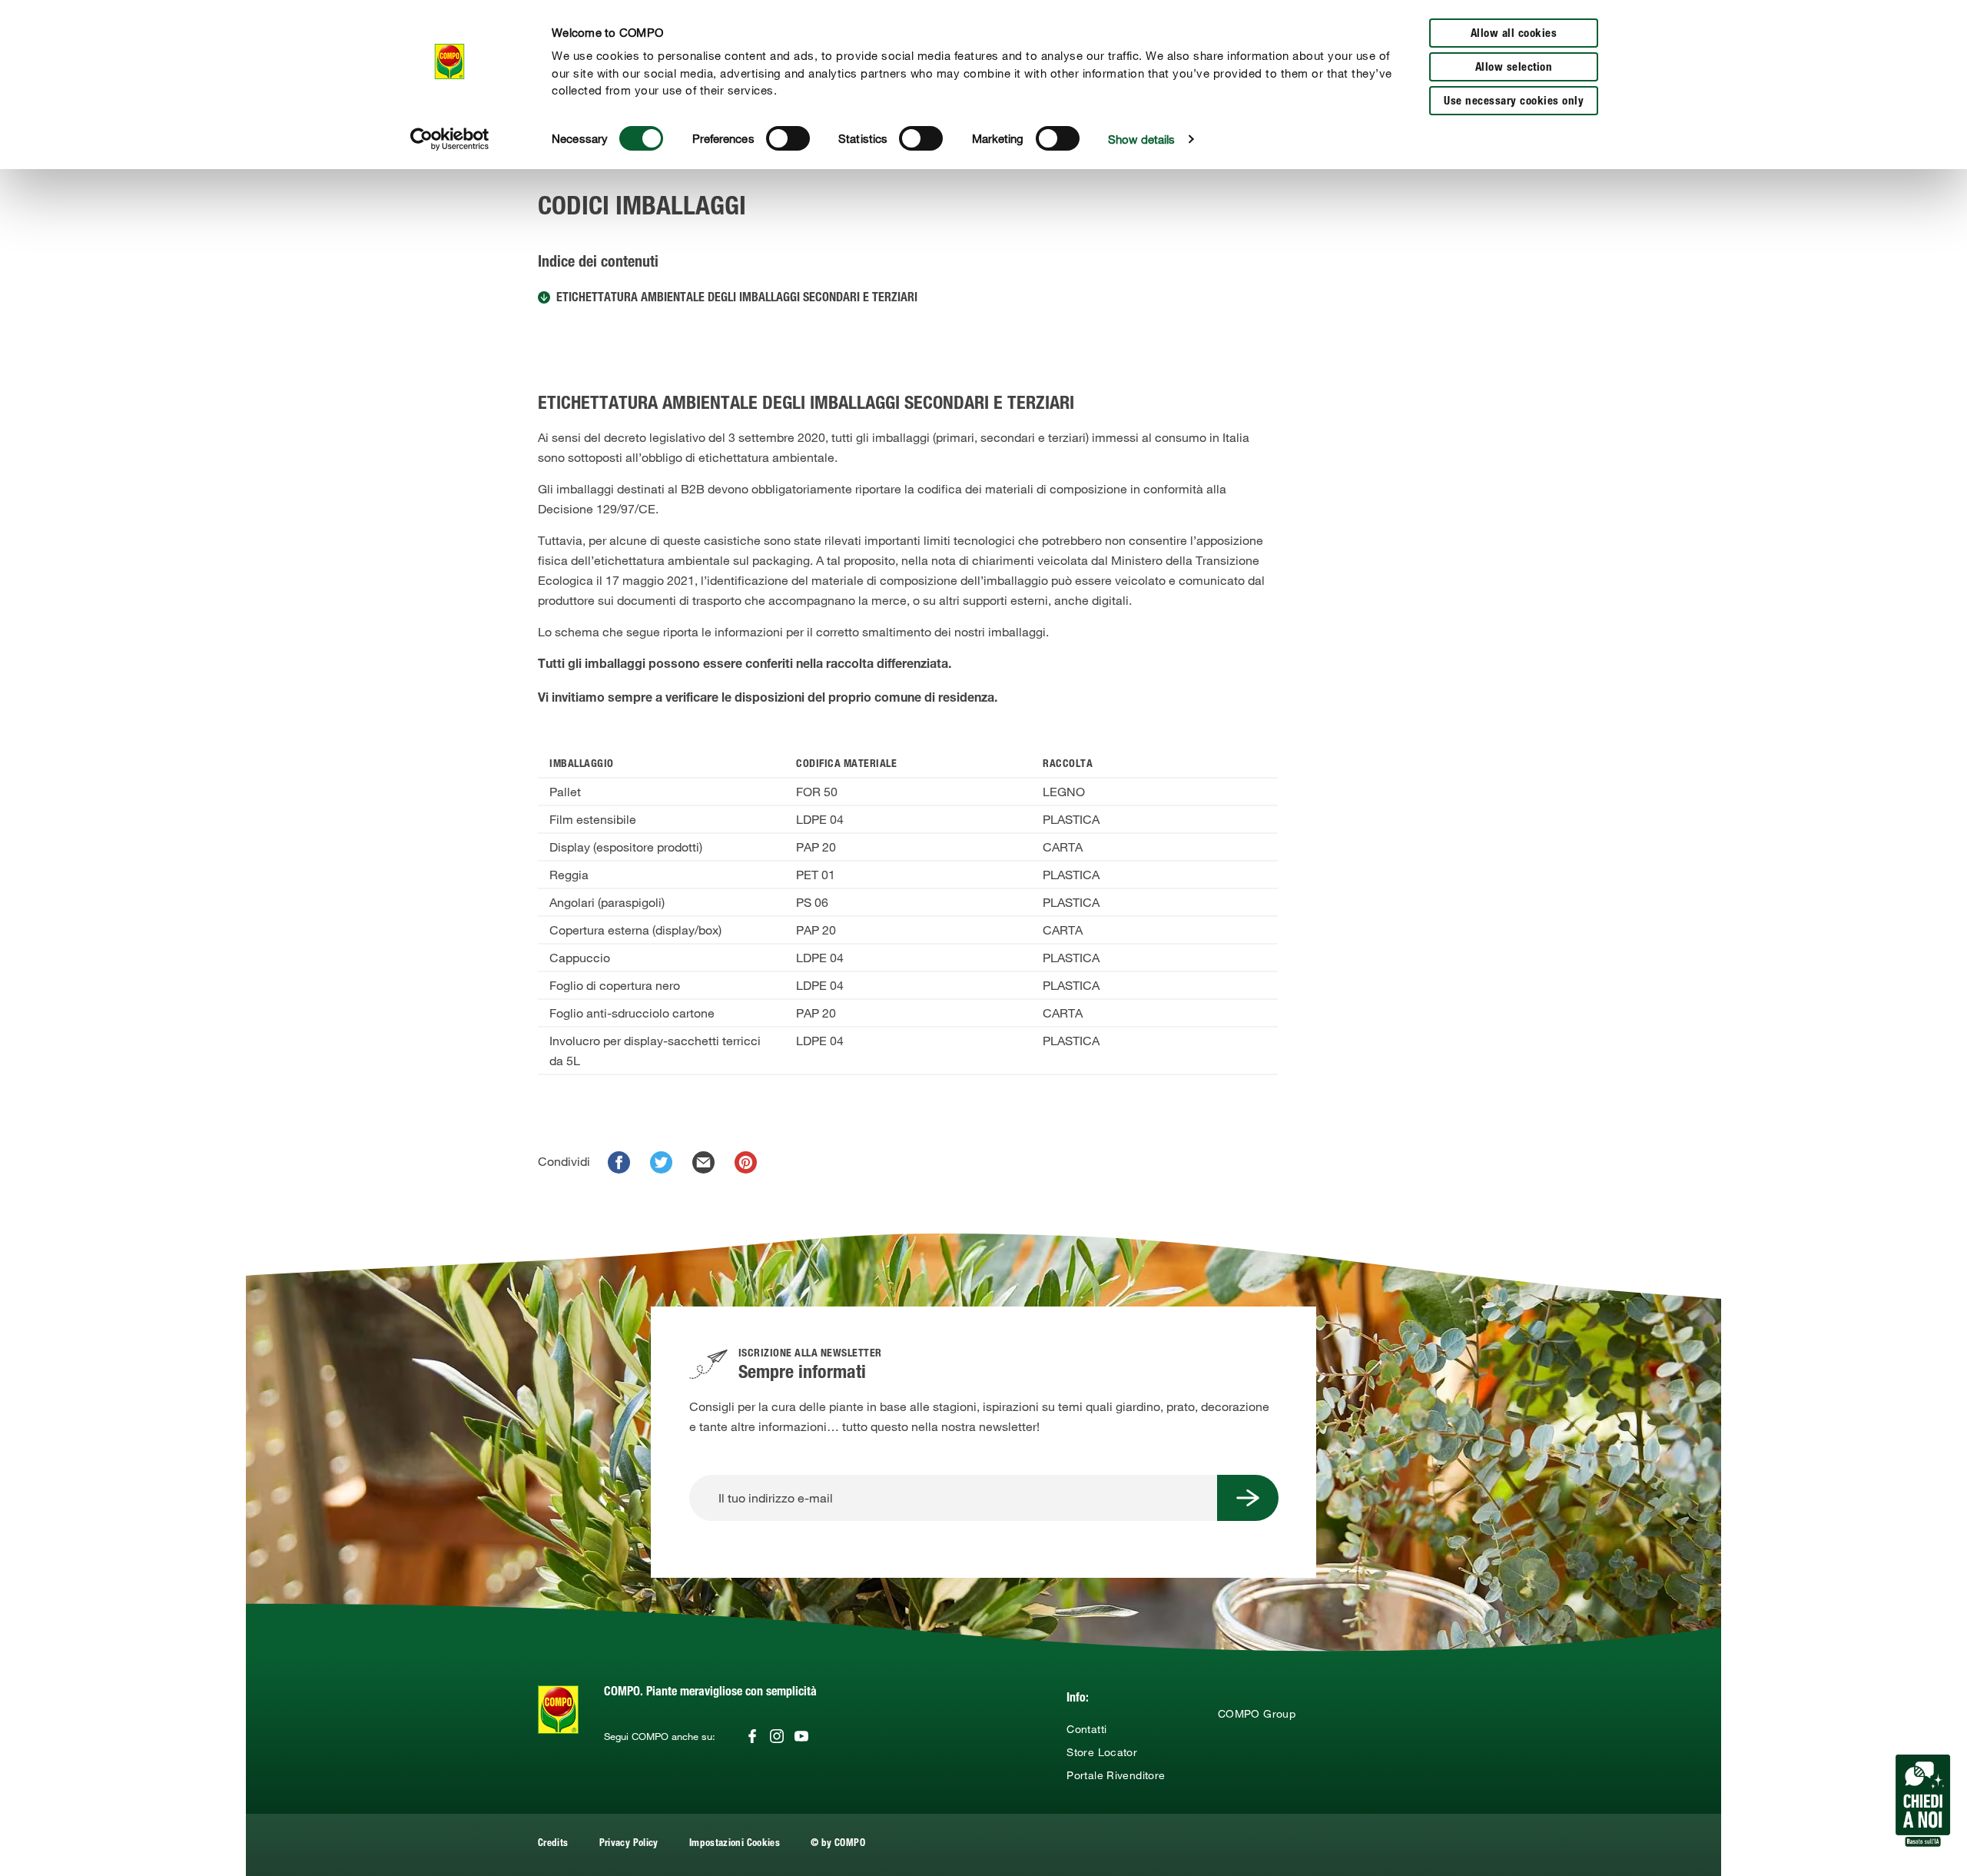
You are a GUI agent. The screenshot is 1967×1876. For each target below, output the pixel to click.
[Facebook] (752, 1736)
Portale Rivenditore (1116, 1775)
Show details (1141, 139)
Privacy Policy (629, 1844)
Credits (553, 1844)
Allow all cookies (1514, 34)
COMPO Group (1257, 1714)
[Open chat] (1923, 1801)
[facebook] (619, 1162)
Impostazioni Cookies (735, 1844)
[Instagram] (777, 1736)
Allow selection (1514, 68)
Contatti (1086, 1729)
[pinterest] (746, 1162)
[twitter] (661, 1162)
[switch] (788, 138)
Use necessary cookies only (1514, 102)
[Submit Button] (1248, 1498)
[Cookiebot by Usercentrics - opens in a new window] (450, 139)
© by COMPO (838, 1844)
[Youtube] (801, 1736)
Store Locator (1102, 1752)
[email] (703, 1162)
